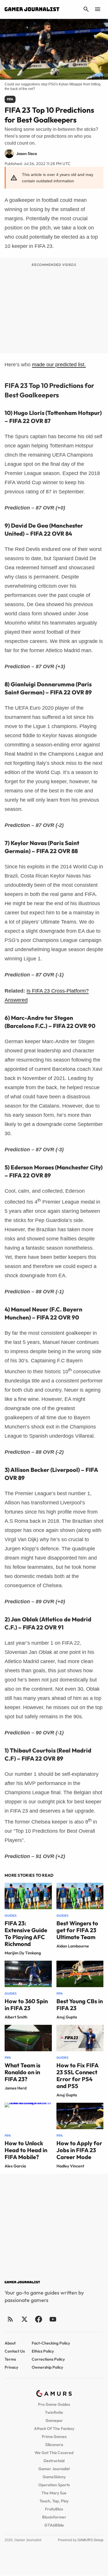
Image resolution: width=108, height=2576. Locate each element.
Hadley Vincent (70, 2166)
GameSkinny (54, 2477)
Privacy (11, 2367)
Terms (10, 2359)
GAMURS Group (90, 2540)
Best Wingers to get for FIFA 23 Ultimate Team (77, 1930)
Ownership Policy (47, 2367)
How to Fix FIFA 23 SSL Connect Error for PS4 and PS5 (77, 2076)
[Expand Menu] (98, 9)
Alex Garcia (15, 2166)
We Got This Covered (54, 2453)
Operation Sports (54, 2485)
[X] (24, 2319)
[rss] (10, 2319)
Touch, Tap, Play (54, 2501)
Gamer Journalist (54, 2469)
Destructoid (54, 2461)
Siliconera (54, 2445)
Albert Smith (16, 2017)
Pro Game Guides (54, 2404)
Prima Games (54, 2437)
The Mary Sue (54, 2493)
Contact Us (15, 2351)
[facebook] (38, 2319)
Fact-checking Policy (51, 2343)
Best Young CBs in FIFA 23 (80, 2005)
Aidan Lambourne (73, 1946)
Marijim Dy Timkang (23, 1953)
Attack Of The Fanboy (54, 2428)
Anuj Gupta (67, 2017)
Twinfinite (54, 2412)
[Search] (86, 9)
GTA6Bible (54, 2525)
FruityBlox (54, 2509)
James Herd (16, 2088)
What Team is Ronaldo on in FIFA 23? (22, 2072)
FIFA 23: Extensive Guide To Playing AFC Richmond (26, 1934)
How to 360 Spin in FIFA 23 (26, 2005)
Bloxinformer (54, 2517)
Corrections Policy (48, 2359)
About (10, 2343)
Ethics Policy (43, 2351)
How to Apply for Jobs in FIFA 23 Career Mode (79, 2150)
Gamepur (54, 2420)
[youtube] (53, 2319)
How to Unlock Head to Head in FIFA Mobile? (26, 2150)
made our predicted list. (59, 365)
